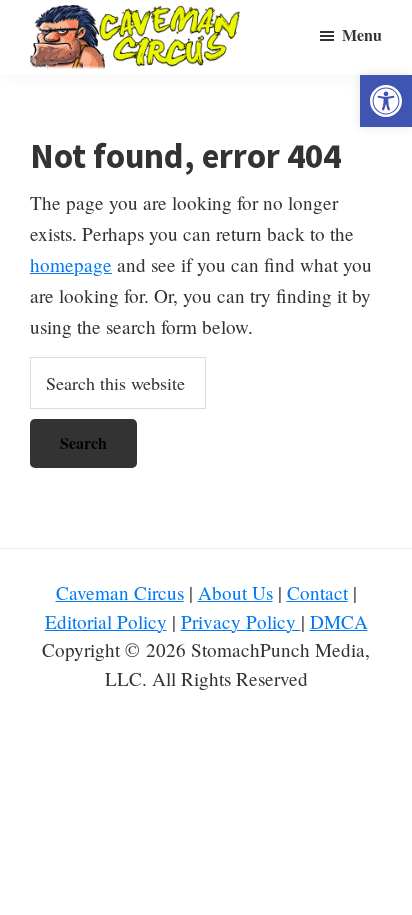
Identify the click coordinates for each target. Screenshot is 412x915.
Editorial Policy (106, 621)
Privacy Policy (241, 621)
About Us (235, 592)
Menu (362, 34)
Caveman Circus (120, 592)
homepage (71, 264)
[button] (386, 101)
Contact (317, 592)
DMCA (339, 621)
